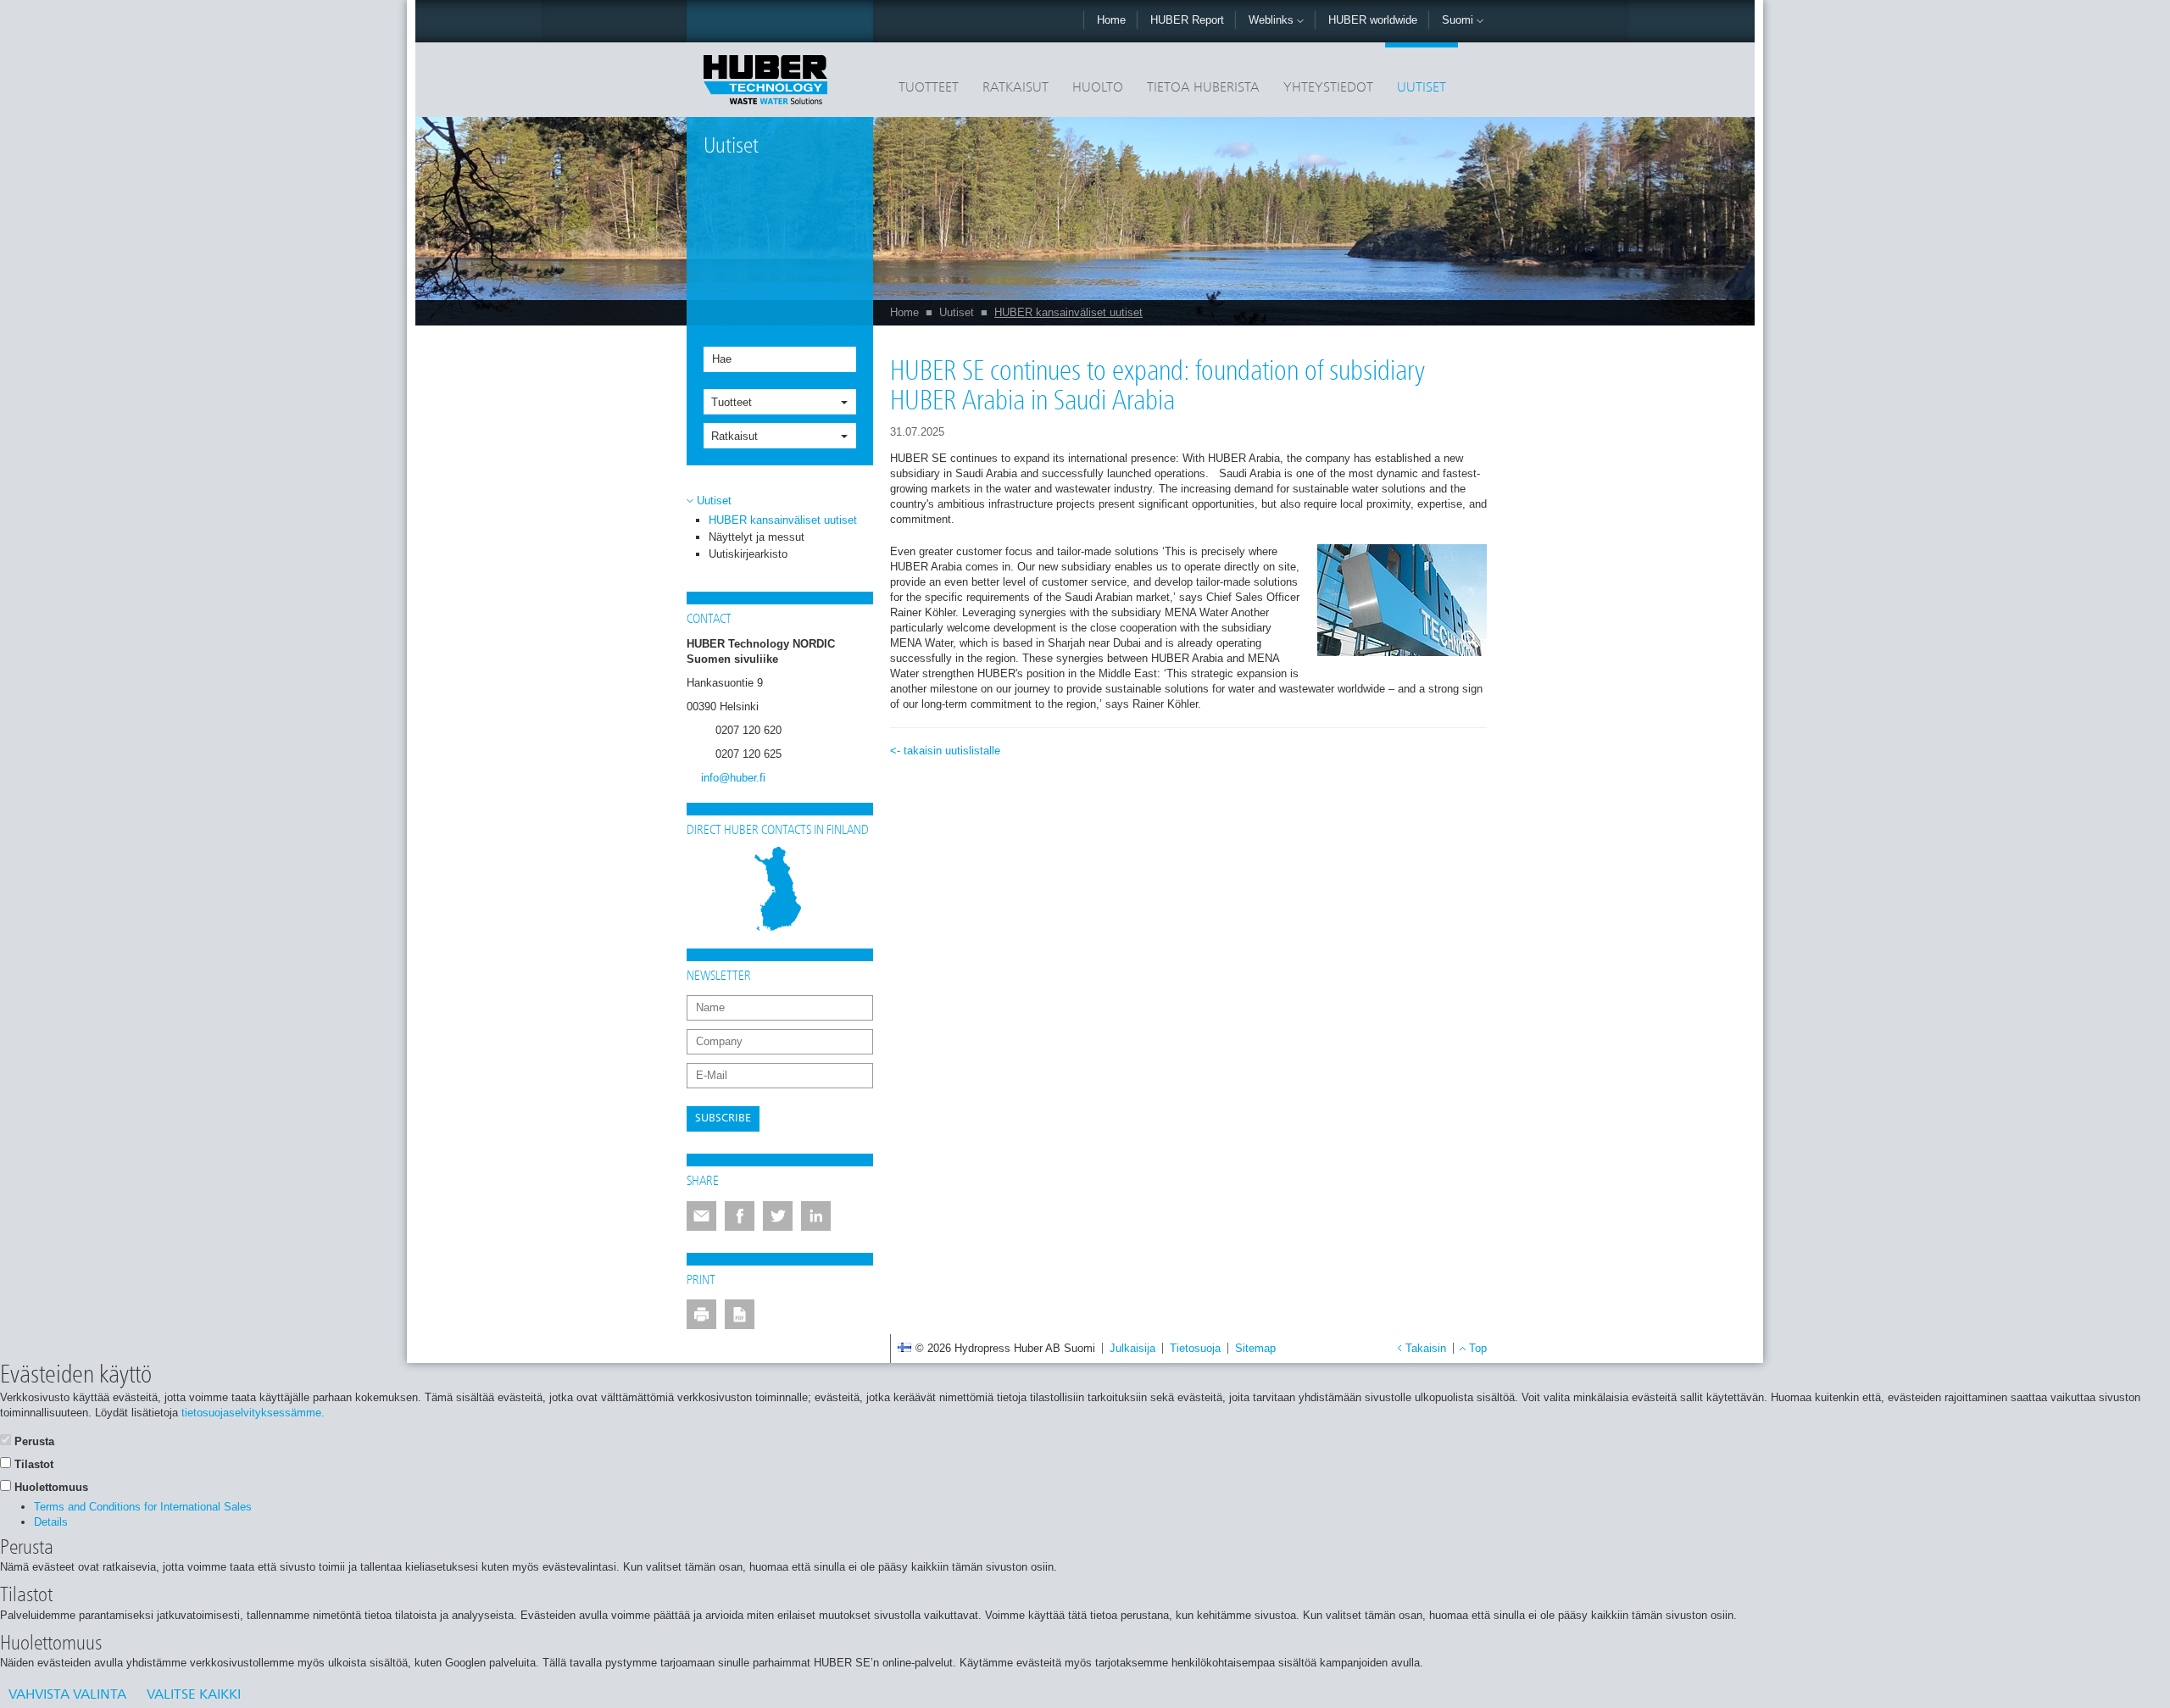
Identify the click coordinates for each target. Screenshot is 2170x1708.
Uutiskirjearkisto (748, 554)
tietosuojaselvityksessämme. (253, 1413)
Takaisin (1426, 1348)
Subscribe (723, 1118)
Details (51, 1522)
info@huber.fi (733, 778)
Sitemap (1255, 1348)
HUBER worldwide (1373, 20)
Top (1478, 1348)
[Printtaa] (701, 1314)
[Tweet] (778, 1216)
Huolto (1098, 88)
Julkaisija (1132, 1348)
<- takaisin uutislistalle (945, 751)
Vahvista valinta (67, 1695)
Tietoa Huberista (1203, 88)
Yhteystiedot (1328, 88)
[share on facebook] (740, 1216)
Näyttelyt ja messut (757, 537)
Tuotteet (929, 88)
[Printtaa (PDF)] (740, 1314)
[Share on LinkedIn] (816, 1216)
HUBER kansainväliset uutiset (1068, 312)
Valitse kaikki (194, 1695)
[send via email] (701, 1216)
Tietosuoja (1195, 1348)
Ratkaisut (1015, 88)
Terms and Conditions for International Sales (143, 1507)
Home (1111, 20)
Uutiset (1422, 88)
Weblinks (1273, 20)
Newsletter (719, 976)
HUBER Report (1187, 20)
